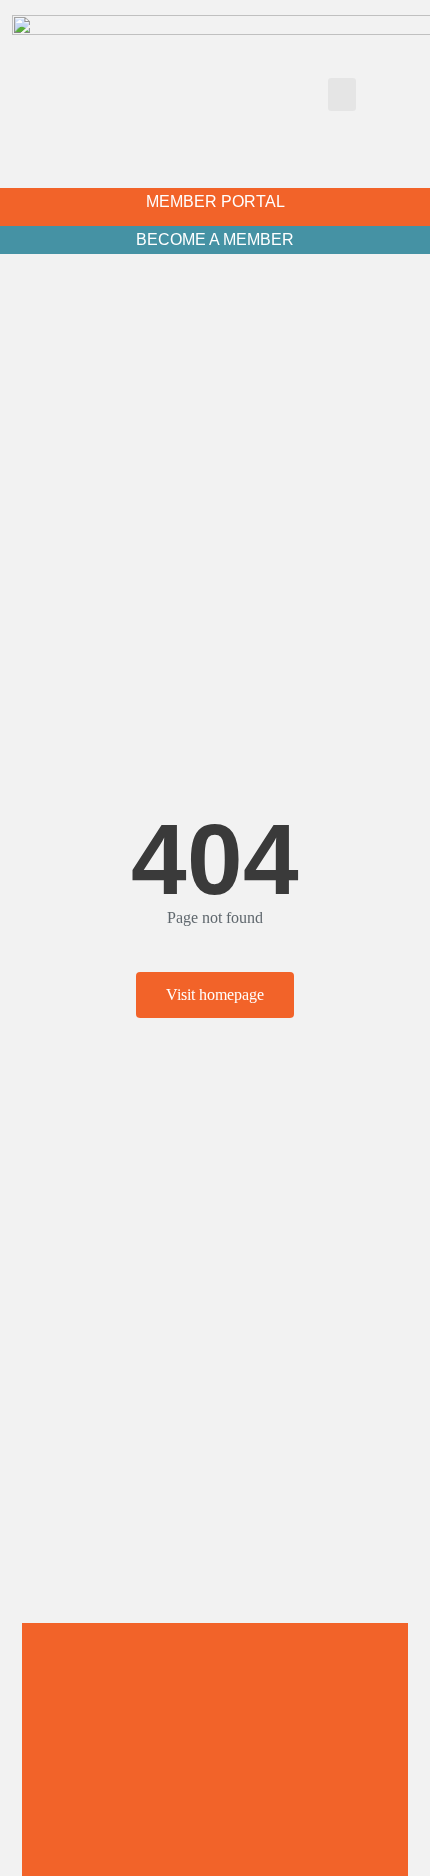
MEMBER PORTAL (215, 201)
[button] (342, 94)
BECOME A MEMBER (215, 239)
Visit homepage (215, 994)
